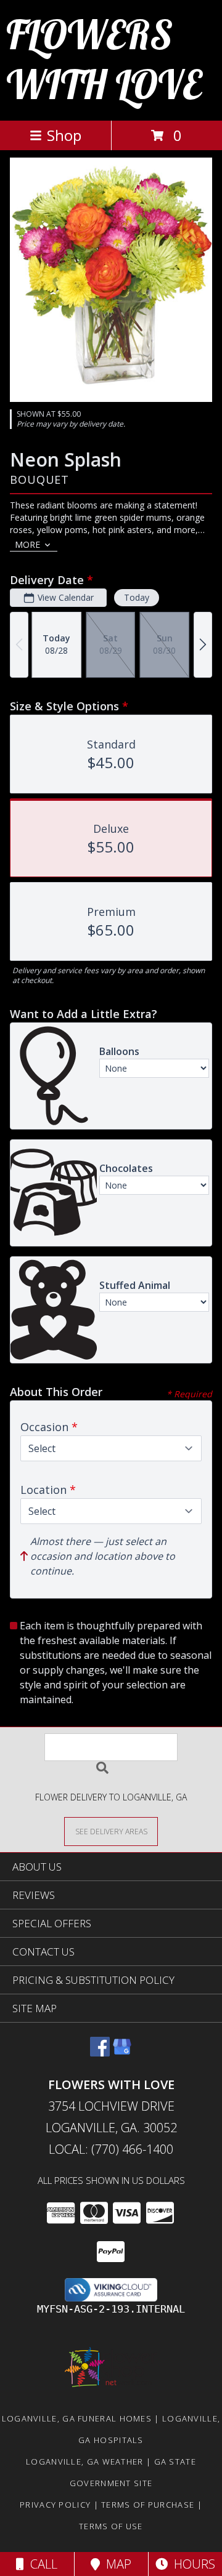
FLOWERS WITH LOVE (104, 59)
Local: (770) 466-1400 (111, 2149)
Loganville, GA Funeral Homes (77, 2418)
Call (41, 2564)
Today (137, 597)
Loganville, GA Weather (85, 2462)
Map (116, 2564)
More (27, 544)
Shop (64, 135)
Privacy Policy (55, 2505)
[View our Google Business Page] (122, 2052)
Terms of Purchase (148, 2505)
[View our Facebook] (100, 2052)
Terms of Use (111, 2526)
